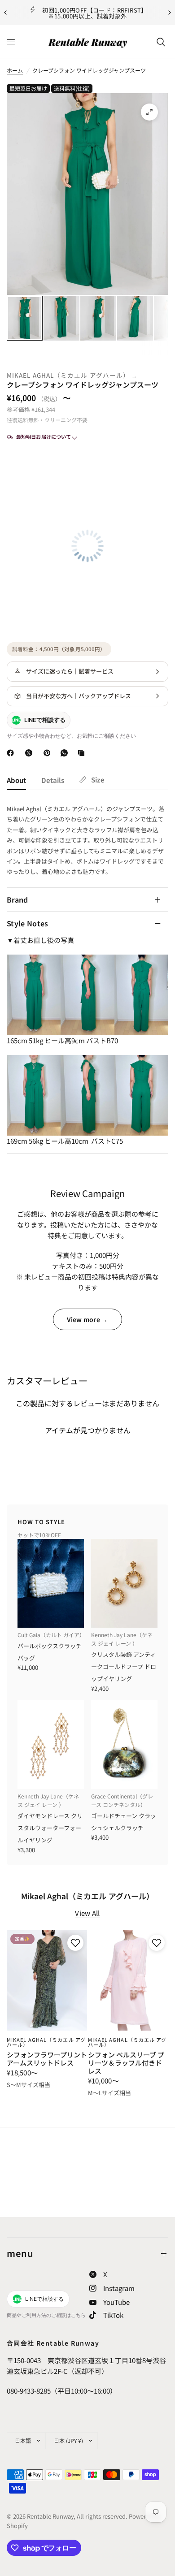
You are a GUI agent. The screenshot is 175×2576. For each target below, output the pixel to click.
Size (98, 780)
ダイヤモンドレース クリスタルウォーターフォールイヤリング (50, 1828)
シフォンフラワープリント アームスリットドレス (47, 2059)
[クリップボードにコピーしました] (83, 753)
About (16, 780)
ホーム (15, 70)
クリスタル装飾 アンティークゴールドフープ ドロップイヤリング (124, 1666)
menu (20, 2253)
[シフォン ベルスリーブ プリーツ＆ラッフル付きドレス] (128, 1980)
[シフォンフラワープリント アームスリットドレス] (47, 1980)
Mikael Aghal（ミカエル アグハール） (68, 375)
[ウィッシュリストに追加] (74, 1943)
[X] (31, 753)
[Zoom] (149, 112)
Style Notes (28, 923)
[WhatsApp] (66, 753)
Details (53, 780)
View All (87, 1913)
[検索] (161, 42)
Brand (17, 899)
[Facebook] (12, 753)
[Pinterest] (49, 753)
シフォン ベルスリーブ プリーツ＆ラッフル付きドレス (126, 2063)
